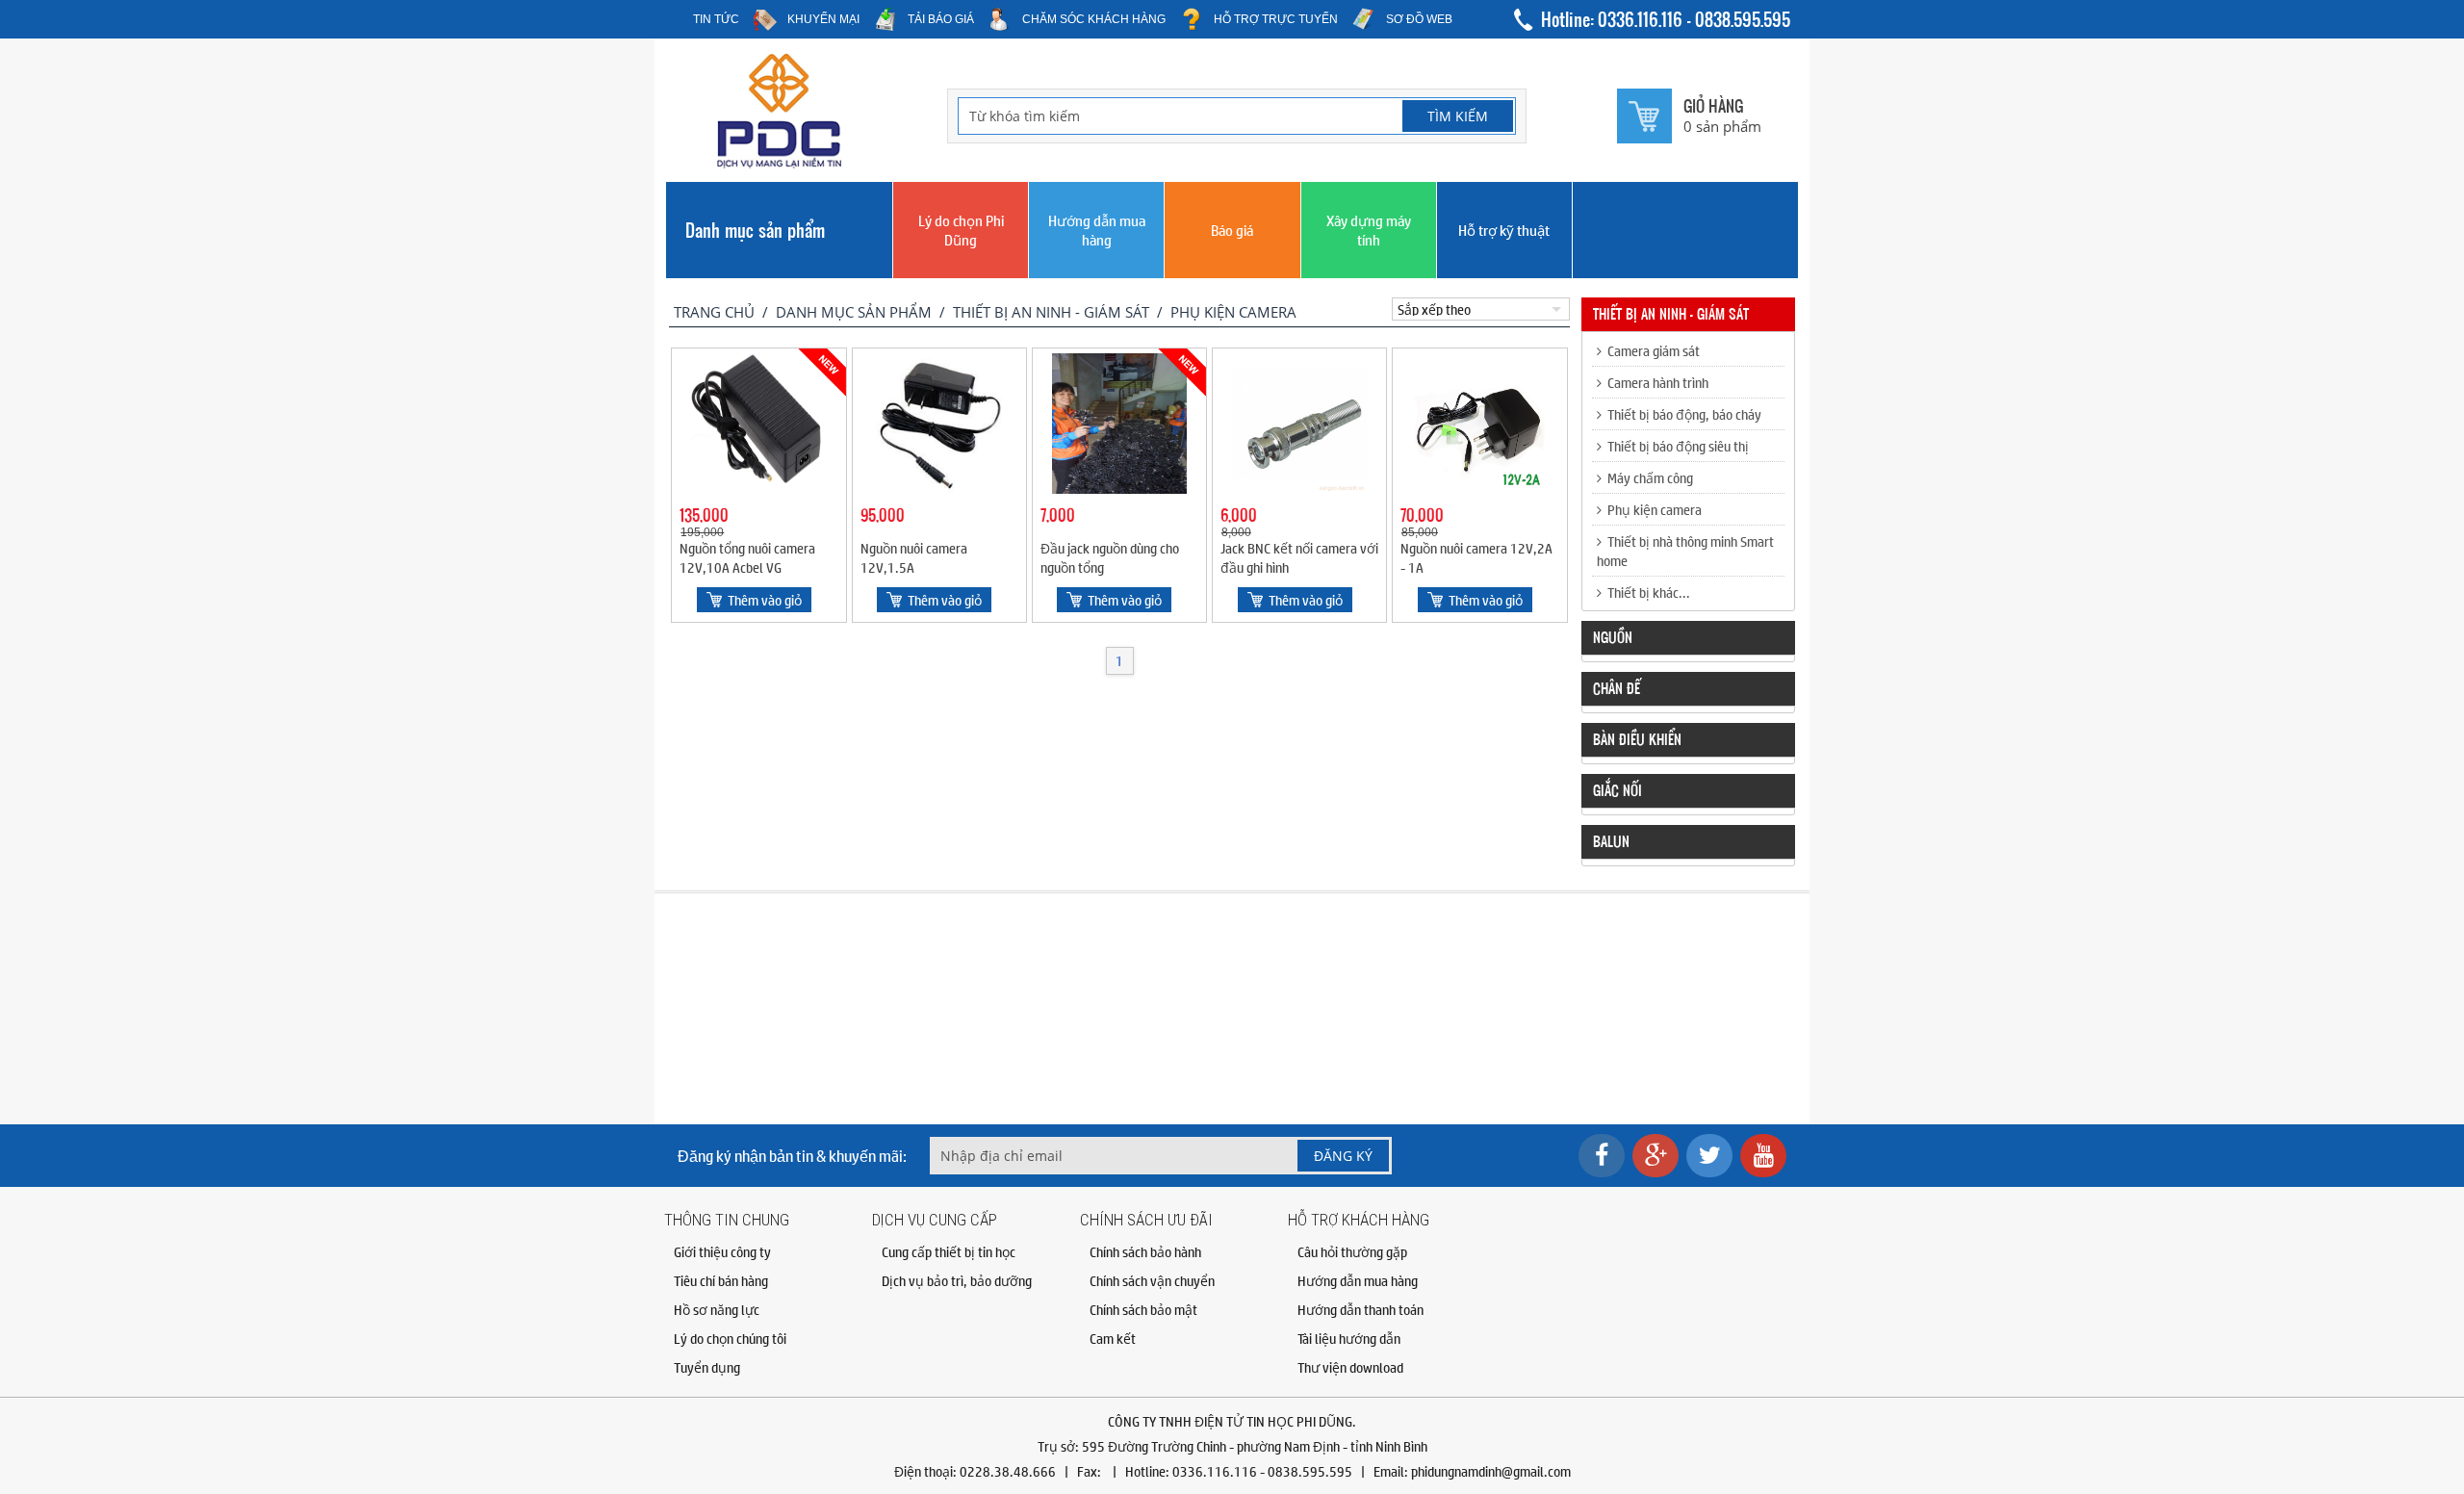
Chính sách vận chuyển (1152, 1280)
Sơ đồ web (1419, 19)
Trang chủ (714, 312)
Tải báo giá (941, 19)
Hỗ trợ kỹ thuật (1504, 230)
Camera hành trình (1655, 382)
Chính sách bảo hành (1145, 1251)
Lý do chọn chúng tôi (730, 1338)
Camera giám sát (1651, 350)
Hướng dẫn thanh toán (1360, 1309)
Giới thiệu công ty (722, 1251)
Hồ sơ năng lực (717, 1309)
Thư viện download (1350, 1367)
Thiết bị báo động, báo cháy (1681, 414)
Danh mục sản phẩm (755, 230)
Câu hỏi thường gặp (1352, 1251)
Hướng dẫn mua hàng (1097, 230)
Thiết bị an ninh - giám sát (1051, 312)
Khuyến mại (823, 19)
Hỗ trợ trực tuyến (1276, 19)
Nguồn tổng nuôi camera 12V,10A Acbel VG (747, 557)
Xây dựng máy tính (1369, 230)
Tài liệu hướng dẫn (1349, 1338)
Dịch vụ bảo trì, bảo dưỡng (957, 1280)
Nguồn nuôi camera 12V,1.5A (914, 557)
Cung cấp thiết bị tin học (949, 1251)
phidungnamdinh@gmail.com (1491, 1471)
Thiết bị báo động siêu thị (1675, 446)
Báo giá (1232, 230)
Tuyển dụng (707, 1367)
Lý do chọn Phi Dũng (961, 230)
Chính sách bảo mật (1143, 1309)
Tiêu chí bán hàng (721, 1280)
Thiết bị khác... (1646, 592)
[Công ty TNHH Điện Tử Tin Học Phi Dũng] (780, 164)
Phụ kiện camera (1233, 312)
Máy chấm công (1647, 477)
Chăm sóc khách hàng (1094, 19)
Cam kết (1113, 1338)
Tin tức (716, 19)
